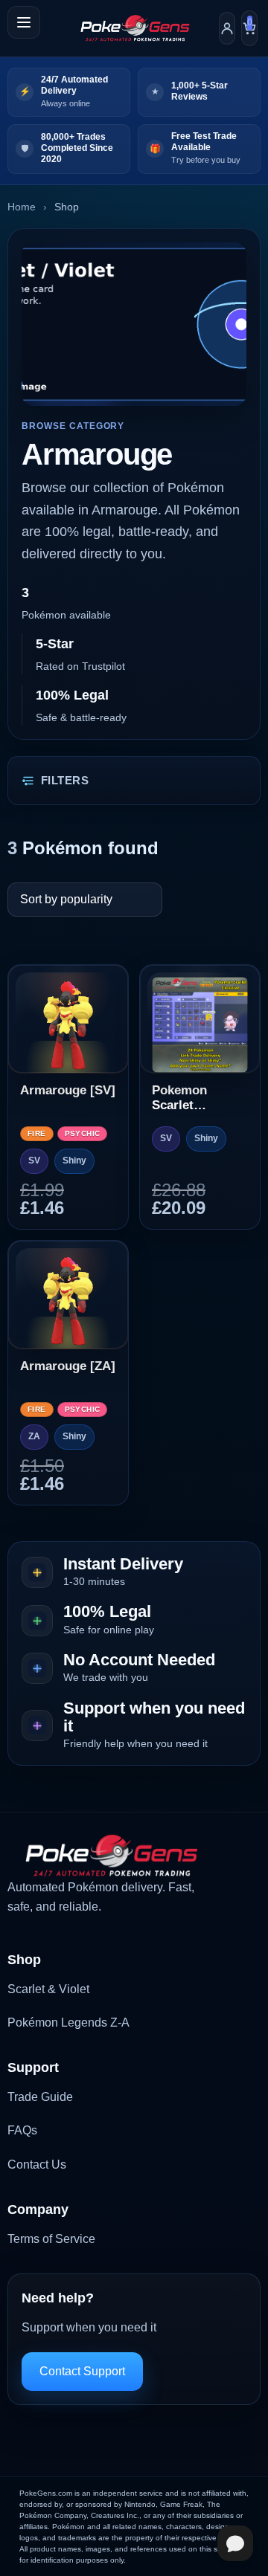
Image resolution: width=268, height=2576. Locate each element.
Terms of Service (51, 2239)
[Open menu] (24, 22)
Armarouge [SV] (68, 1090)
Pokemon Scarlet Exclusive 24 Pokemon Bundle (189, 1098)
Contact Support (82, 2371)
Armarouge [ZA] (68, 1366)
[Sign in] (227, 28)
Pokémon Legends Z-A (68, 2023)
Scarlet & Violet (48, 1989)
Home (22, 207)
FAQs (22, 2130)
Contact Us (37, 2165)
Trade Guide (40, 2097)
